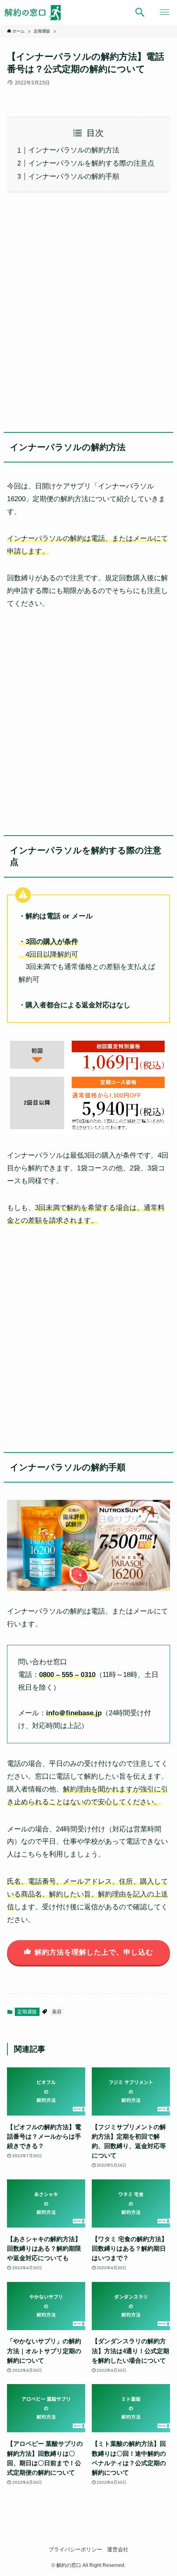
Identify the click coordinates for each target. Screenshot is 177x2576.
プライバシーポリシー (75, 2549)
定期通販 (27, 2012)
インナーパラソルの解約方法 (74, 150)
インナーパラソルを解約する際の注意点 (91, 163)
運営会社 (118, 2549)
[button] (140, 12)
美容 (57, 2012)
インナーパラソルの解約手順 (74, 176)
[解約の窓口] (37, 12)
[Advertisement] (88, 310)
